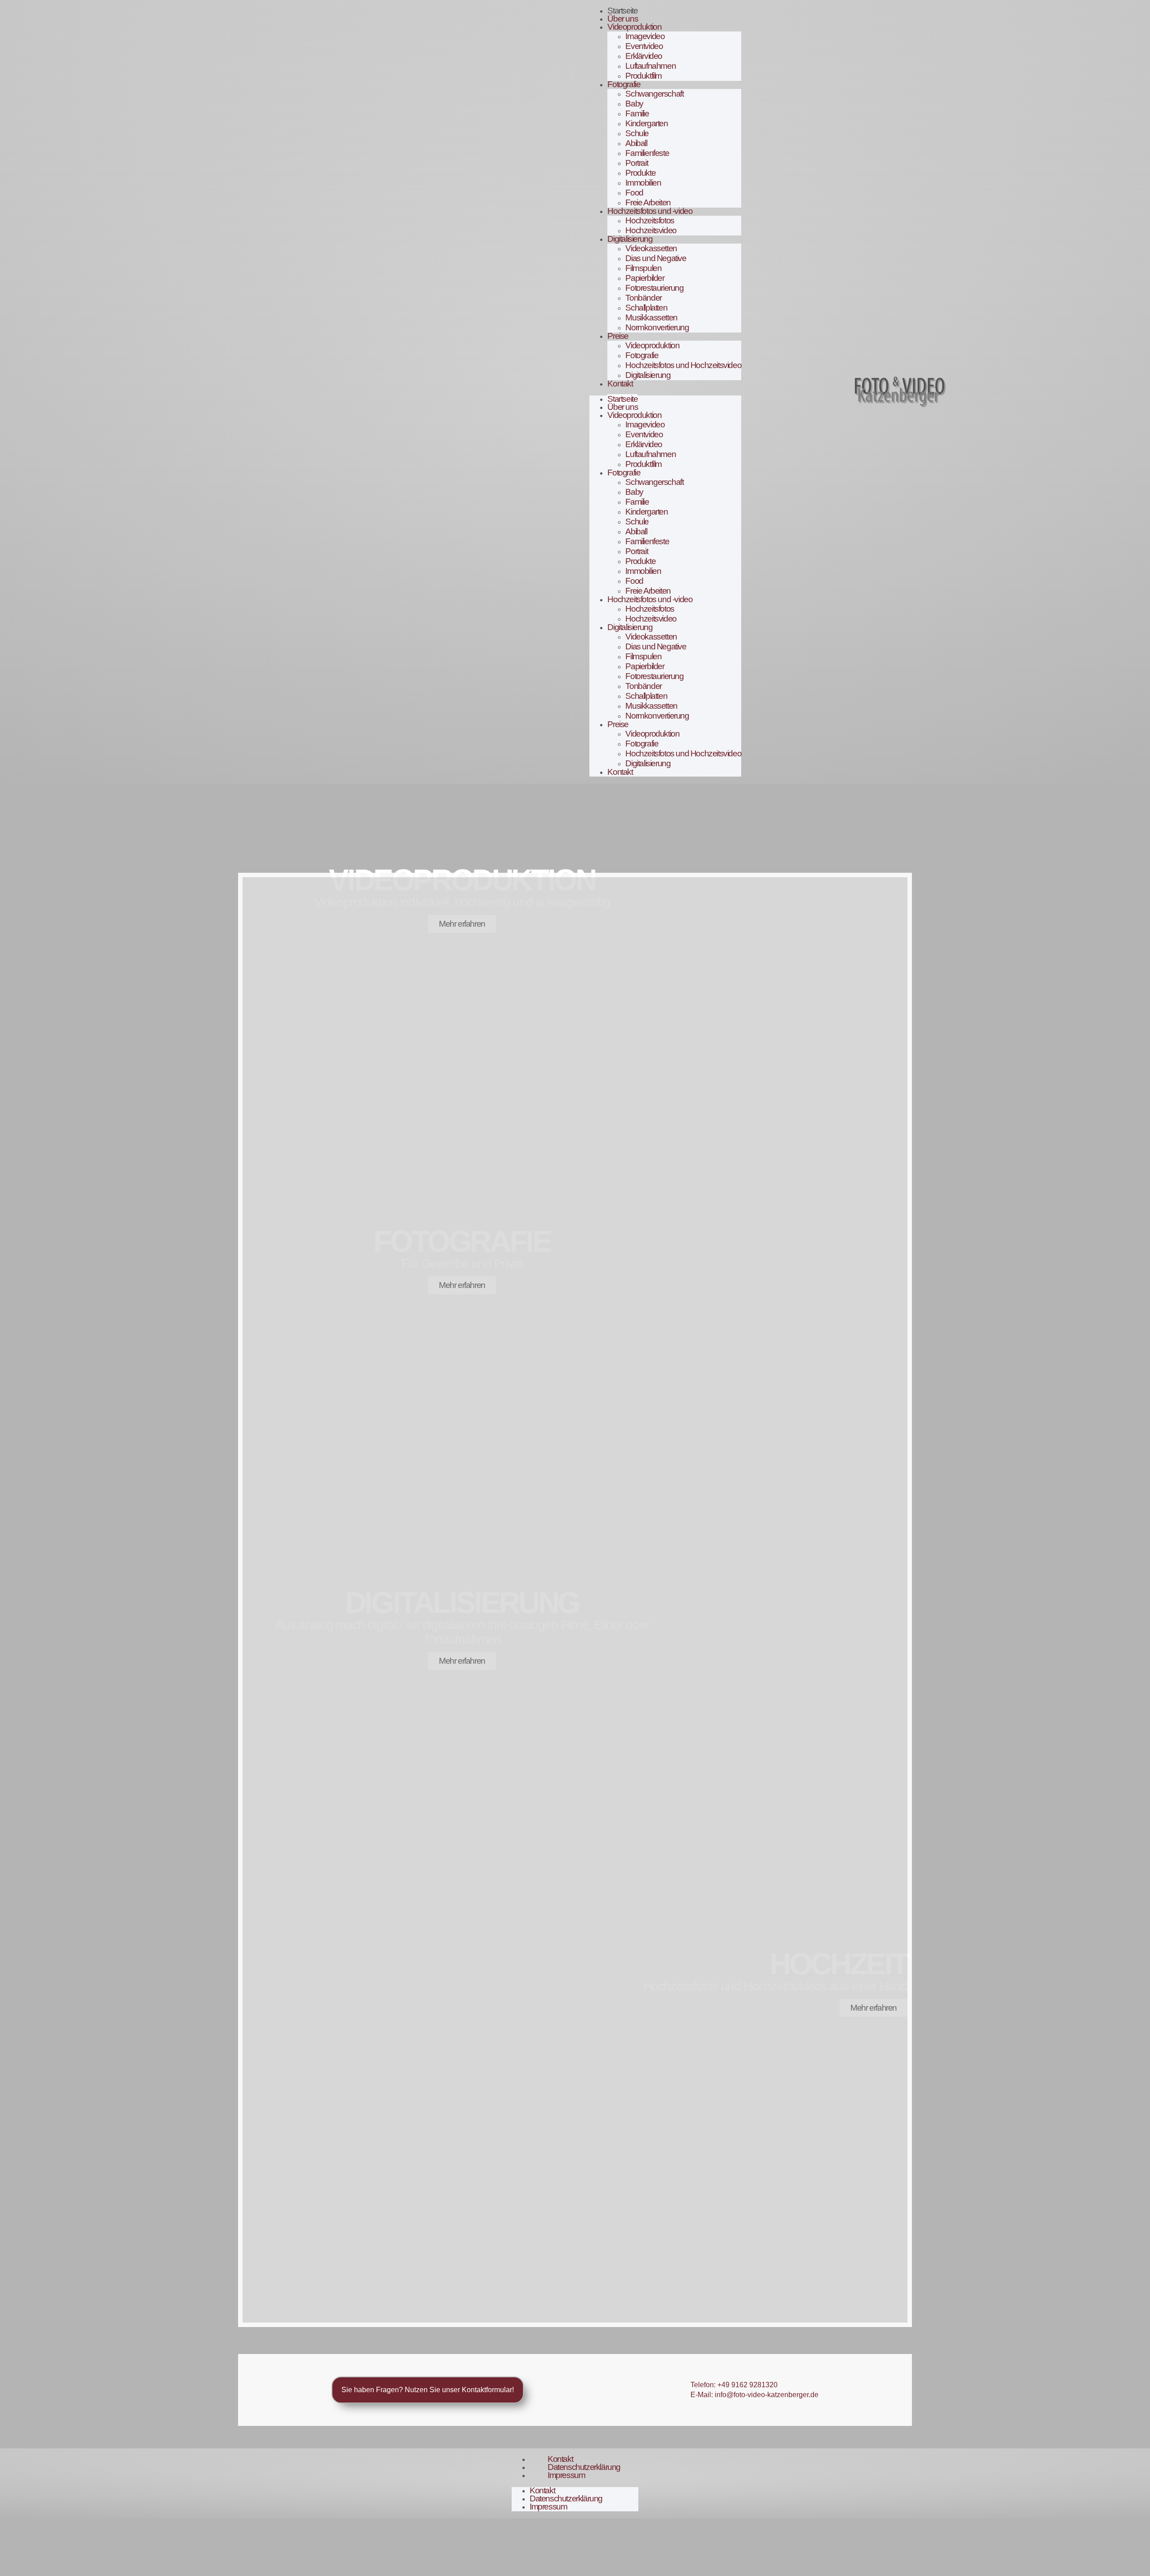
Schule (637, 133)
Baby (634, 104)
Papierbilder (645, 278)
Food (634, 193)
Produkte (640, 173)
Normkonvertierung (657, 327)
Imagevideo (645, 36)
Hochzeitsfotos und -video (650, 211)
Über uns (623, 19)
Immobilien (643, 183)
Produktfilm (644, 76)
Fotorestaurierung (654, 288)
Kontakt (620, 384)
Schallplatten (646, 308)
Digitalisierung (630, 239)
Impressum (566, 2475)
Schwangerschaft (654, 94)
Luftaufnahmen (650, 66)
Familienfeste (647, 153)
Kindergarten (646, 123)
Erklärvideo (644, 56)
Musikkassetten (651, 318)
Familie (637, 113)
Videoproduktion (634, 27)
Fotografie (624, 84)
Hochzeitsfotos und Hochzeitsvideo (683, 365)
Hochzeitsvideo (651, 230)
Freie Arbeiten (648, 202)
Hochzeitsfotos (650, 220)
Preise (618, 336)
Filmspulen (643, 268)
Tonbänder (643, 298)
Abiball (636, 143)
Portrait (637, 163)
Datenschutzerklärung (584, 2467)
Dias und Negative (656, 258)
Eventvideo (644, 46)
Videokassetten (651, 248)
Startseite (622, 11)
